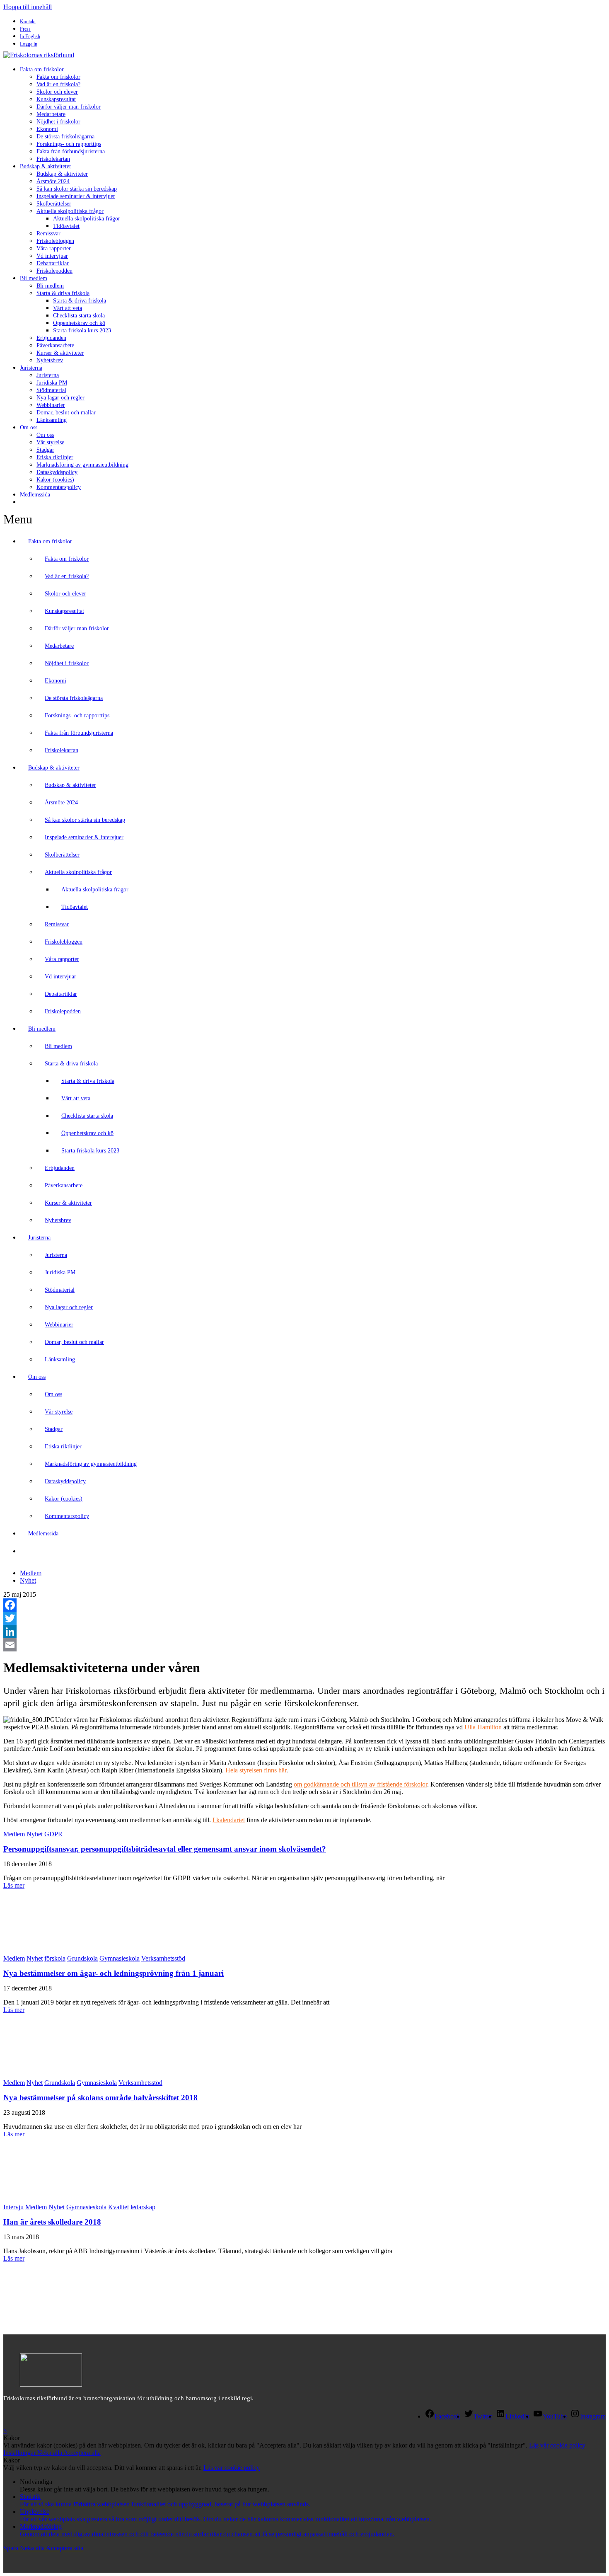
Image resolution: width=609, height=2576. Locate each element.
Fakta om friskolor (42, 69)
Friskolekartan (53, 159)
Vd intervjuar (52, 256)
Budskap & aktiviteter (46, 166)
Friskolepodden (54, 271)
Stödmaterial (51, 390)
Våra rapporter (54, 248)
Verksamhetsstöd (163, 1958)
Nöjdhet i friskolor (58, 122)
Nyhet (28, 1580)
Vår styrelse (50, 442)
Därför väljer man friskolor (69, 107)
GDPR (53, 1834)
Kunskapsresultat (56, 99)
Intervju (13, 2207)
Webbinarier (51, 405)
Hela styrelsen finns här (256, 1770)
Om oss (29, 427)
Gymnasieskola (120, 1958)
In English (30, 36)
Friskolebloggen (55, 241)
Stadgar (45, 450)
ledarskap (143, 2207)
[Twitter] (304, 1618)
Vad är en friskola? (58, 84)
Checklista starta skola (79, 316)
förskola (55, 1958)
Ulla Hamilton (483, 1727)
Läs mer (14, 1885)
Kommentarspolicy (59, 487)
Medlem (31, 1573)
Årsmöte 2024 (53, 181)
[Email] (304, 1645)
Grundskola (82, 1958)
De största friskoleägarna (65, 137)
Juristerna (31, 368)
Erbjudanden (51, 338)
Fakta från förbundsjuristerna (71, 151)
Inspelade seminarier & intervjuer (76, 196)
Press (25, 29)
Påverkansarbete (55, 345)
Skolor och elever (57, 92)
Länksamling (52, 420)
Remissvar (48, 234)
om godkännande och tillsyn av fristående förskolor (360, 1784)
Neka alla (50, 2453)
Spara (12, 2548)
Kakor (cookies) (55, 480)
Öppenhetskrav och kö (79, 323)
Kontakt (28, 22)
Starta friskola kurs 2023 (82, 330)
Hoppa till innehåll (28, 7)
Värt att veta (68, 308)
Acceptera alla (82, 2453)
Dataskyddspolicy (57, 472)
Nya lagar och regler (60, 398)
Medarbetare (51, 114)
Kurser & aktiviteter (60, 353)
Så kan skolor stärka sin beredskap (77, 189)
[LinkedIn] (304, 1632)
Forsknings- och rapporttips (69, 144)
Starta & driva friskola (63, 293)
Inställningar (20, 2453)
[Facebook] (304, 1605)
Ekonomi (47, 129)
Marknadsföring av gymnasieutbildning (82, 465)
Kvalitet (118, 2207)
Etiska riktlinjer (55, 457)
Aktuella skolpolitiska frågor (70, 211)
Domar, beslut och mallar (66, 413)
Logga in (29, 44)
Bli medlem (34, 278)
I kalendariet (229, 1820)
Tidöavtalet (66, 226)
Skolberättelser (54, 204)
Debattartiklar (53, 263)
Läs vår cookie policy (557, 2445)
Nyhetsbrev (50, 360)
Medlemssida (35, 495)
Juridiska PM (52, 383)
